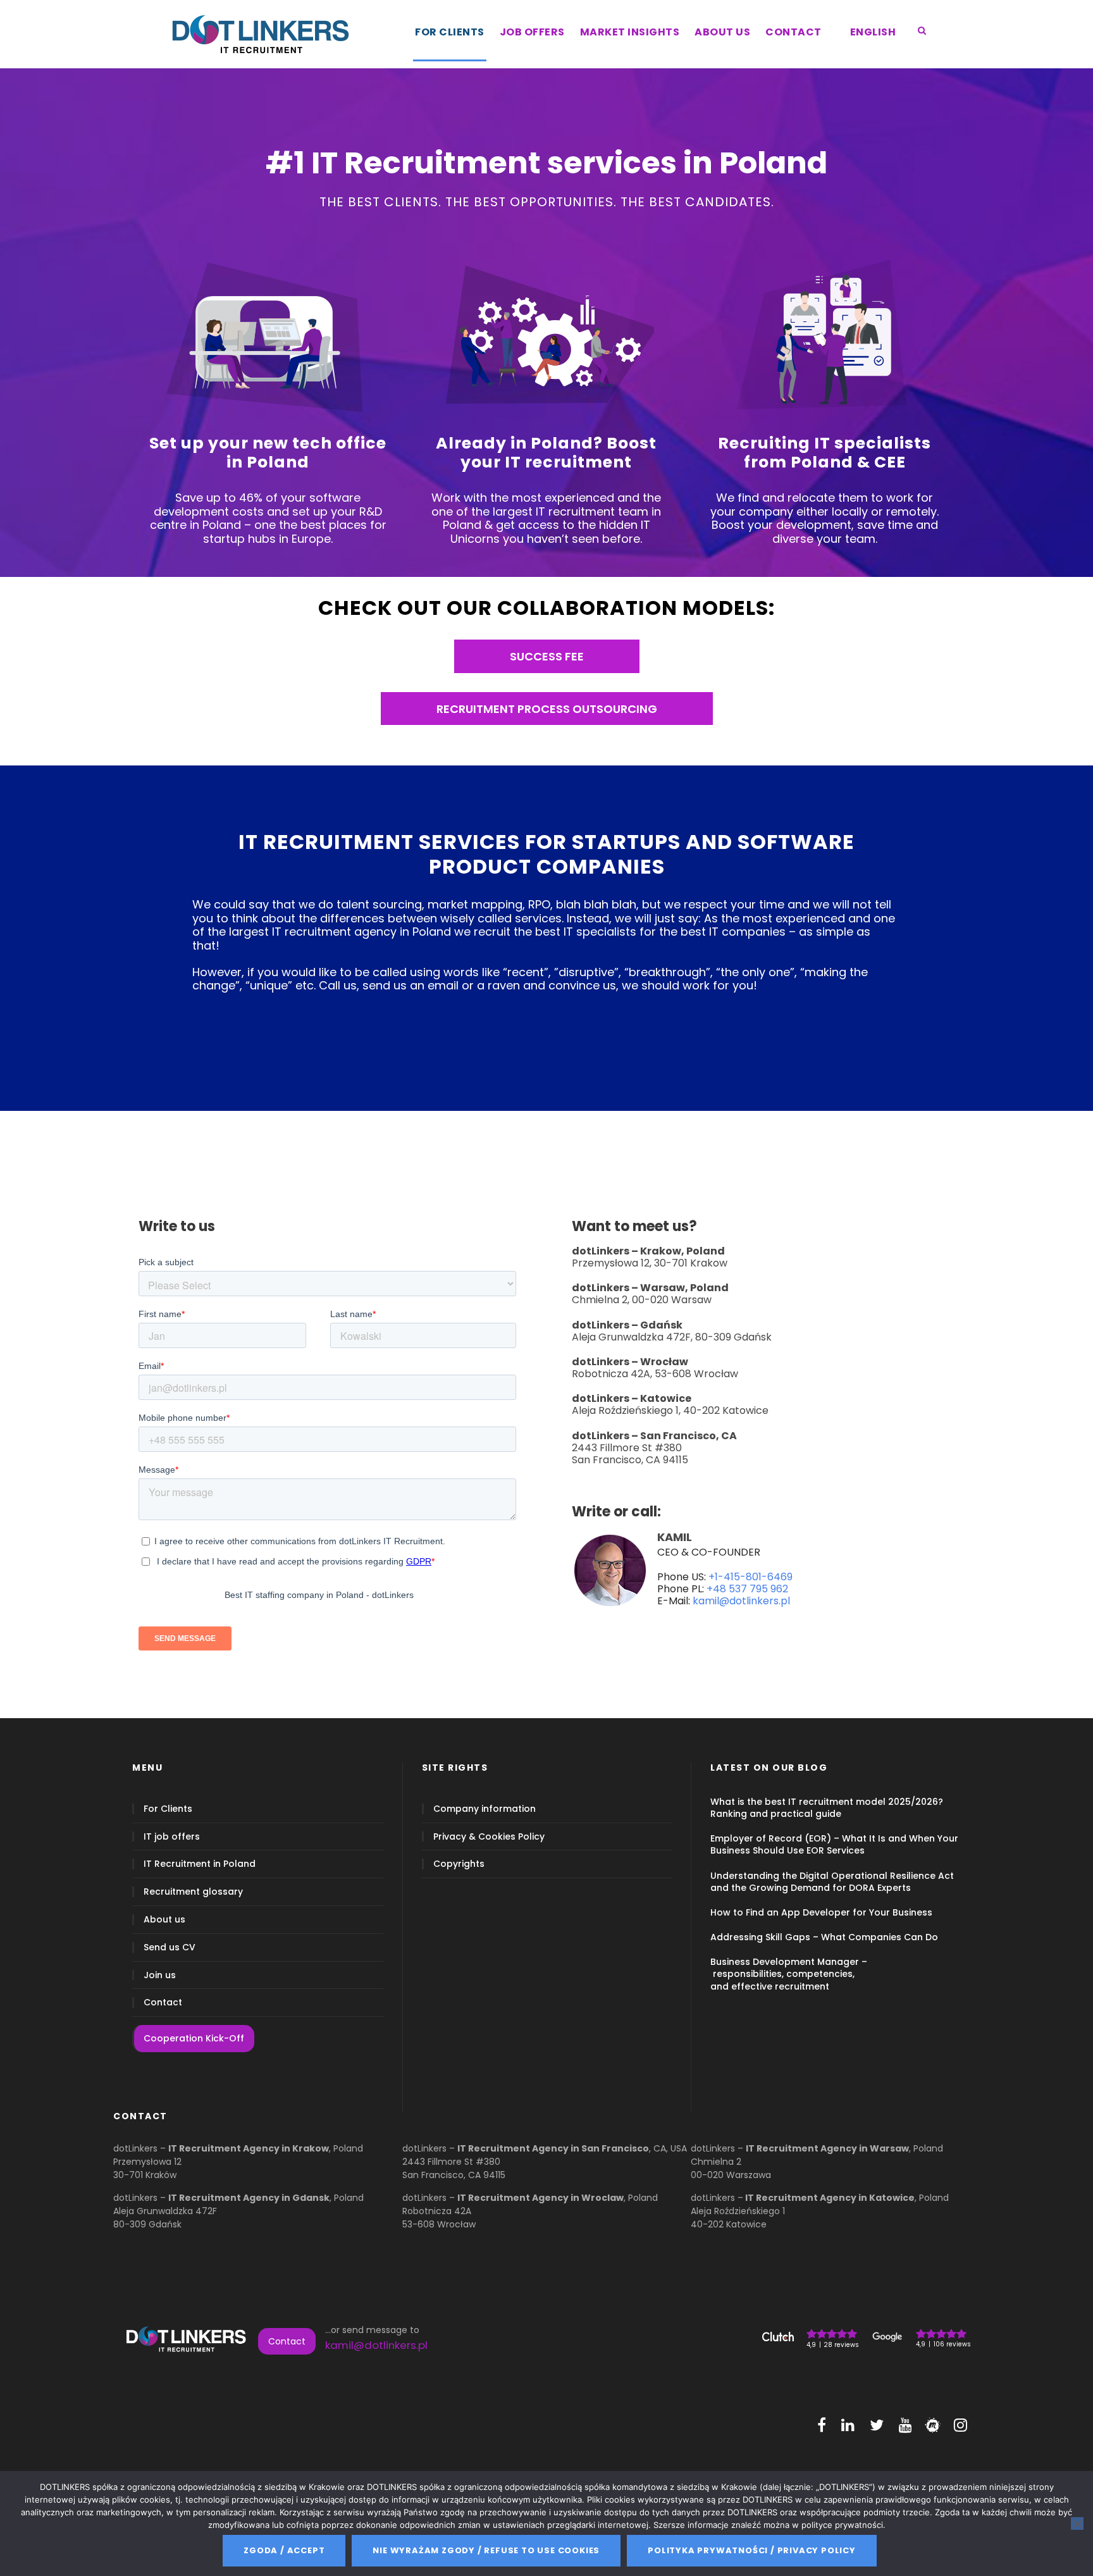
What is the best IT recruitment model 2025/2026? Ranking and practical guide (827, 1807)
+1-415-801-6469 (750, 1577)
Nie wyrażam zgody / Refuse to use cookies (486, 2550)
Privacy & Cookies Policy (489, 1836)
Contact (163, 2003)
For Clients (168, 1808)
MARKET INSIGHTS (630, 32)
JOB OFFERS (532, 32)
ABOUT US (722, 32)
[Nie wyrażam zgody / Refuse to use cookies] (1077, 2523)
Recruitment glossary (193, 1892)
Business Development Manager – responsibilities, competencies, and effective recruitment (789, 1974)
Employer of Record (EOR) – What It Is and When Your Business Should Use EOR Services (834, 1844)
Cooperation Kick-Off (194, 2038)
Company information (485, 1808)
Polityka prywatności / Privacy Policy (752, 2550)
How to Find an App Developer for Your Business (821, 1912)
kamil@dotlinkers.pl (741, 1601)
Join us (160, 1975)
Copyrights (459, 1864)
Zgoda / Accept (284, 2550)
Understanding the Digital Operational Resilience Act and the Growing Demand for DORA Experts (832, 1881)
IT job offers (172, 1836)
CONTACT (794, 32)
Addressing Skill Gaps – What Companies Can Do (824, 1937)
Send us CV (170, 1947)
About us (164, 1920)
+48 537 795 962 (747, 1589)
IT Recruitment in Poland (200, 1864)
